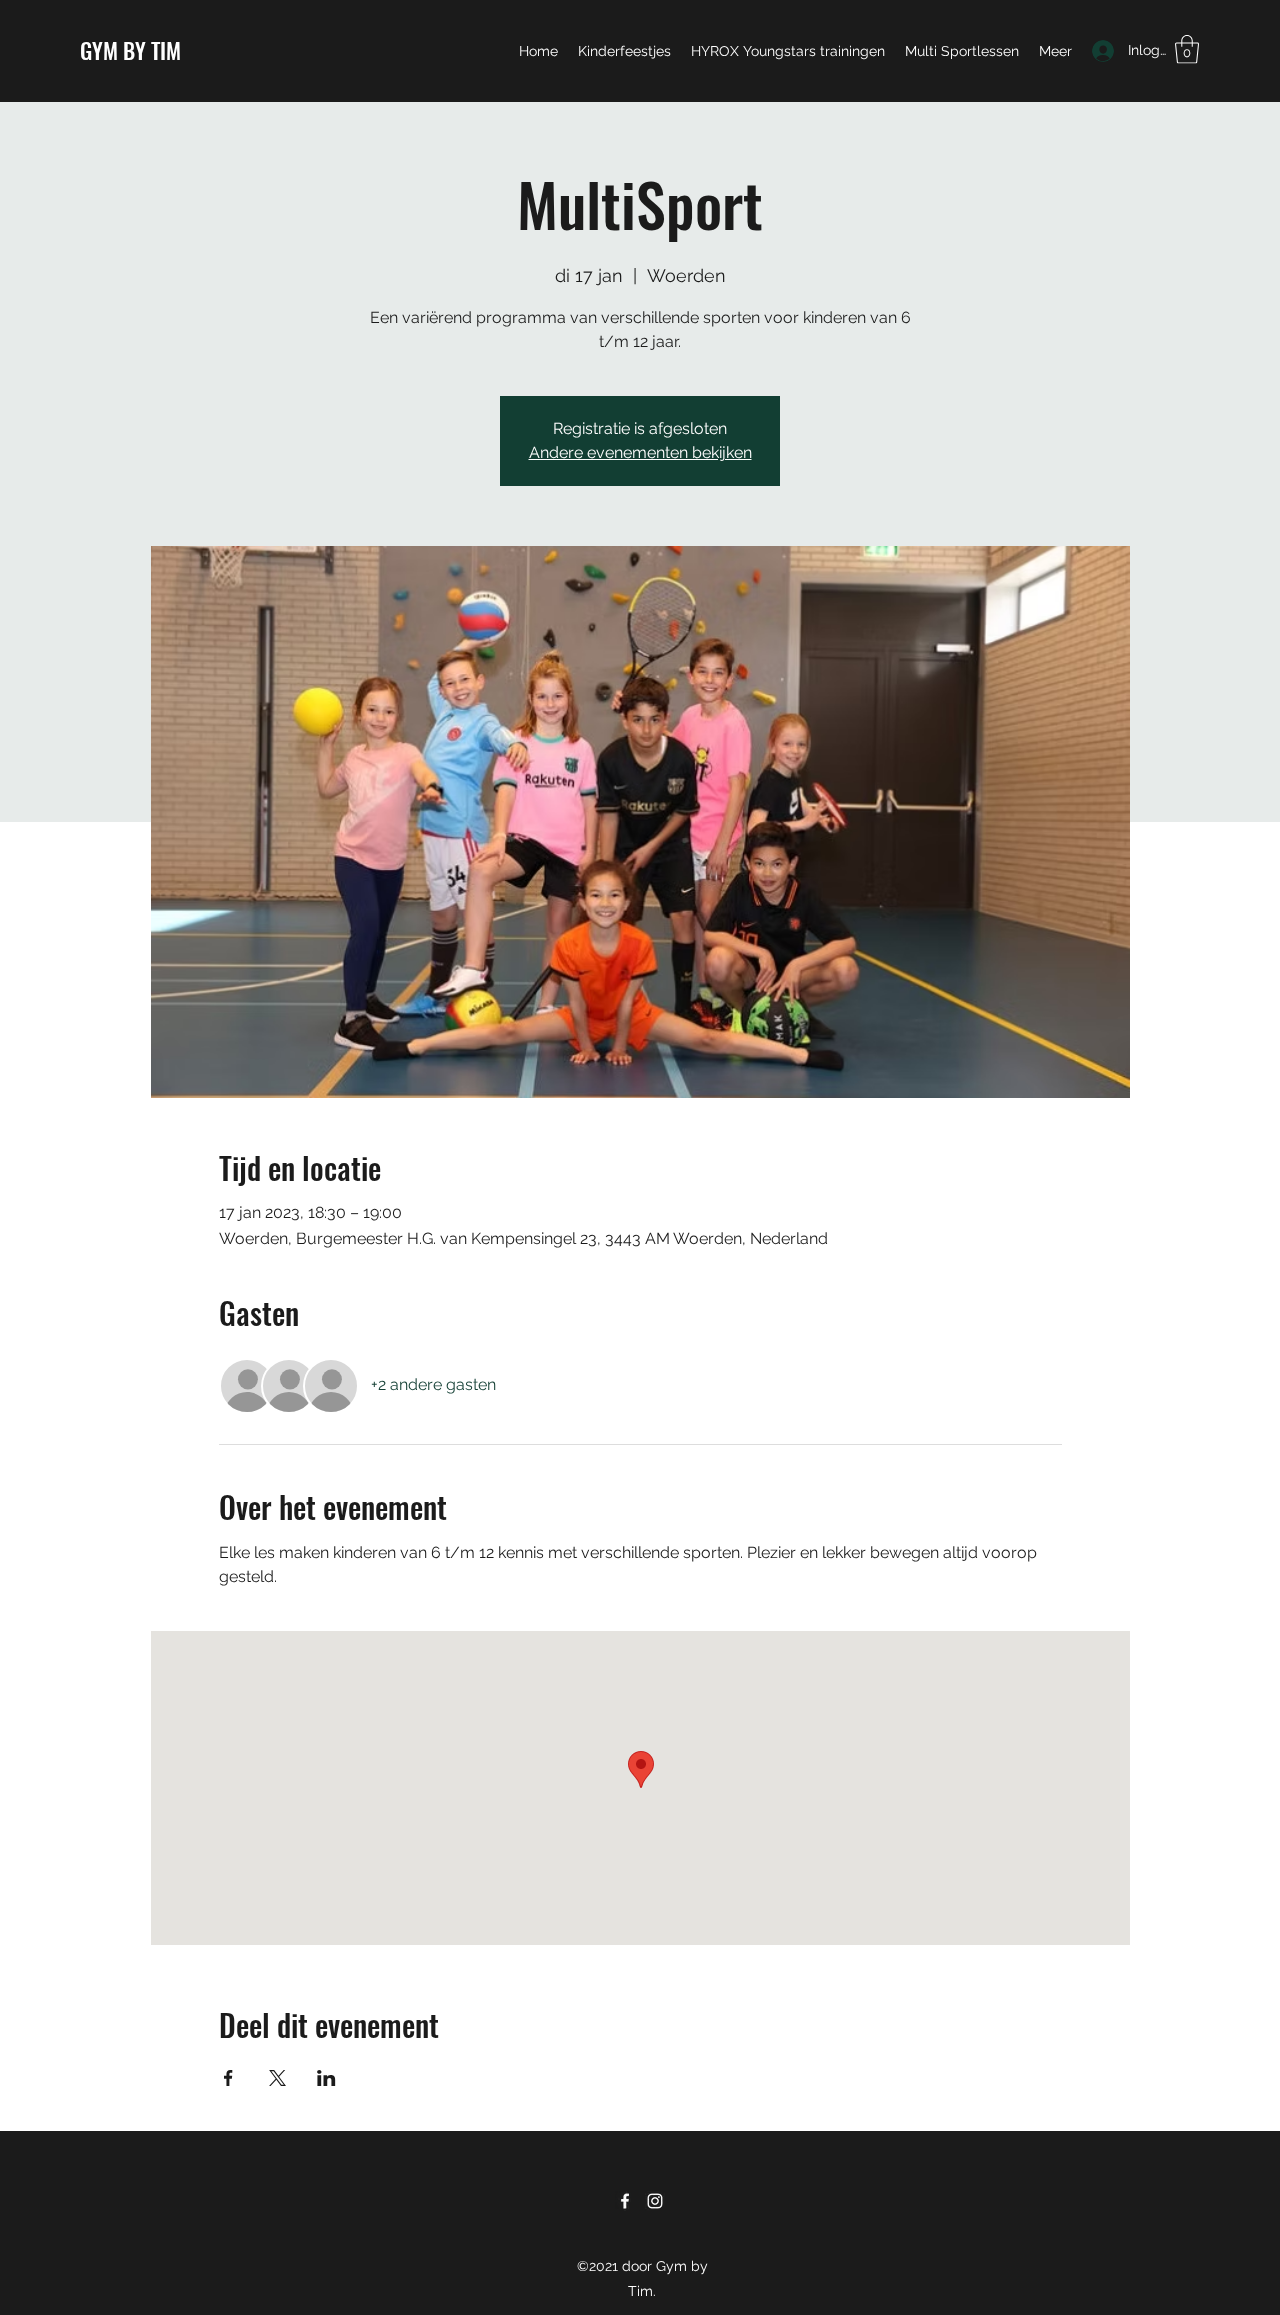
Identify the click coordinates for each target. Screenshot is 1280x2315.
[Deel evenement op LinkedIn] (326, 2078)
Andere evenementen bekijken (640, 452)
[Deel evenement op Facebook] (228, 2078)
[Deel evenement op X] (277, 2078)
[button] (1187, 49)
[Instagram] (655, 2201)
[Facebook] (625, 2201)
